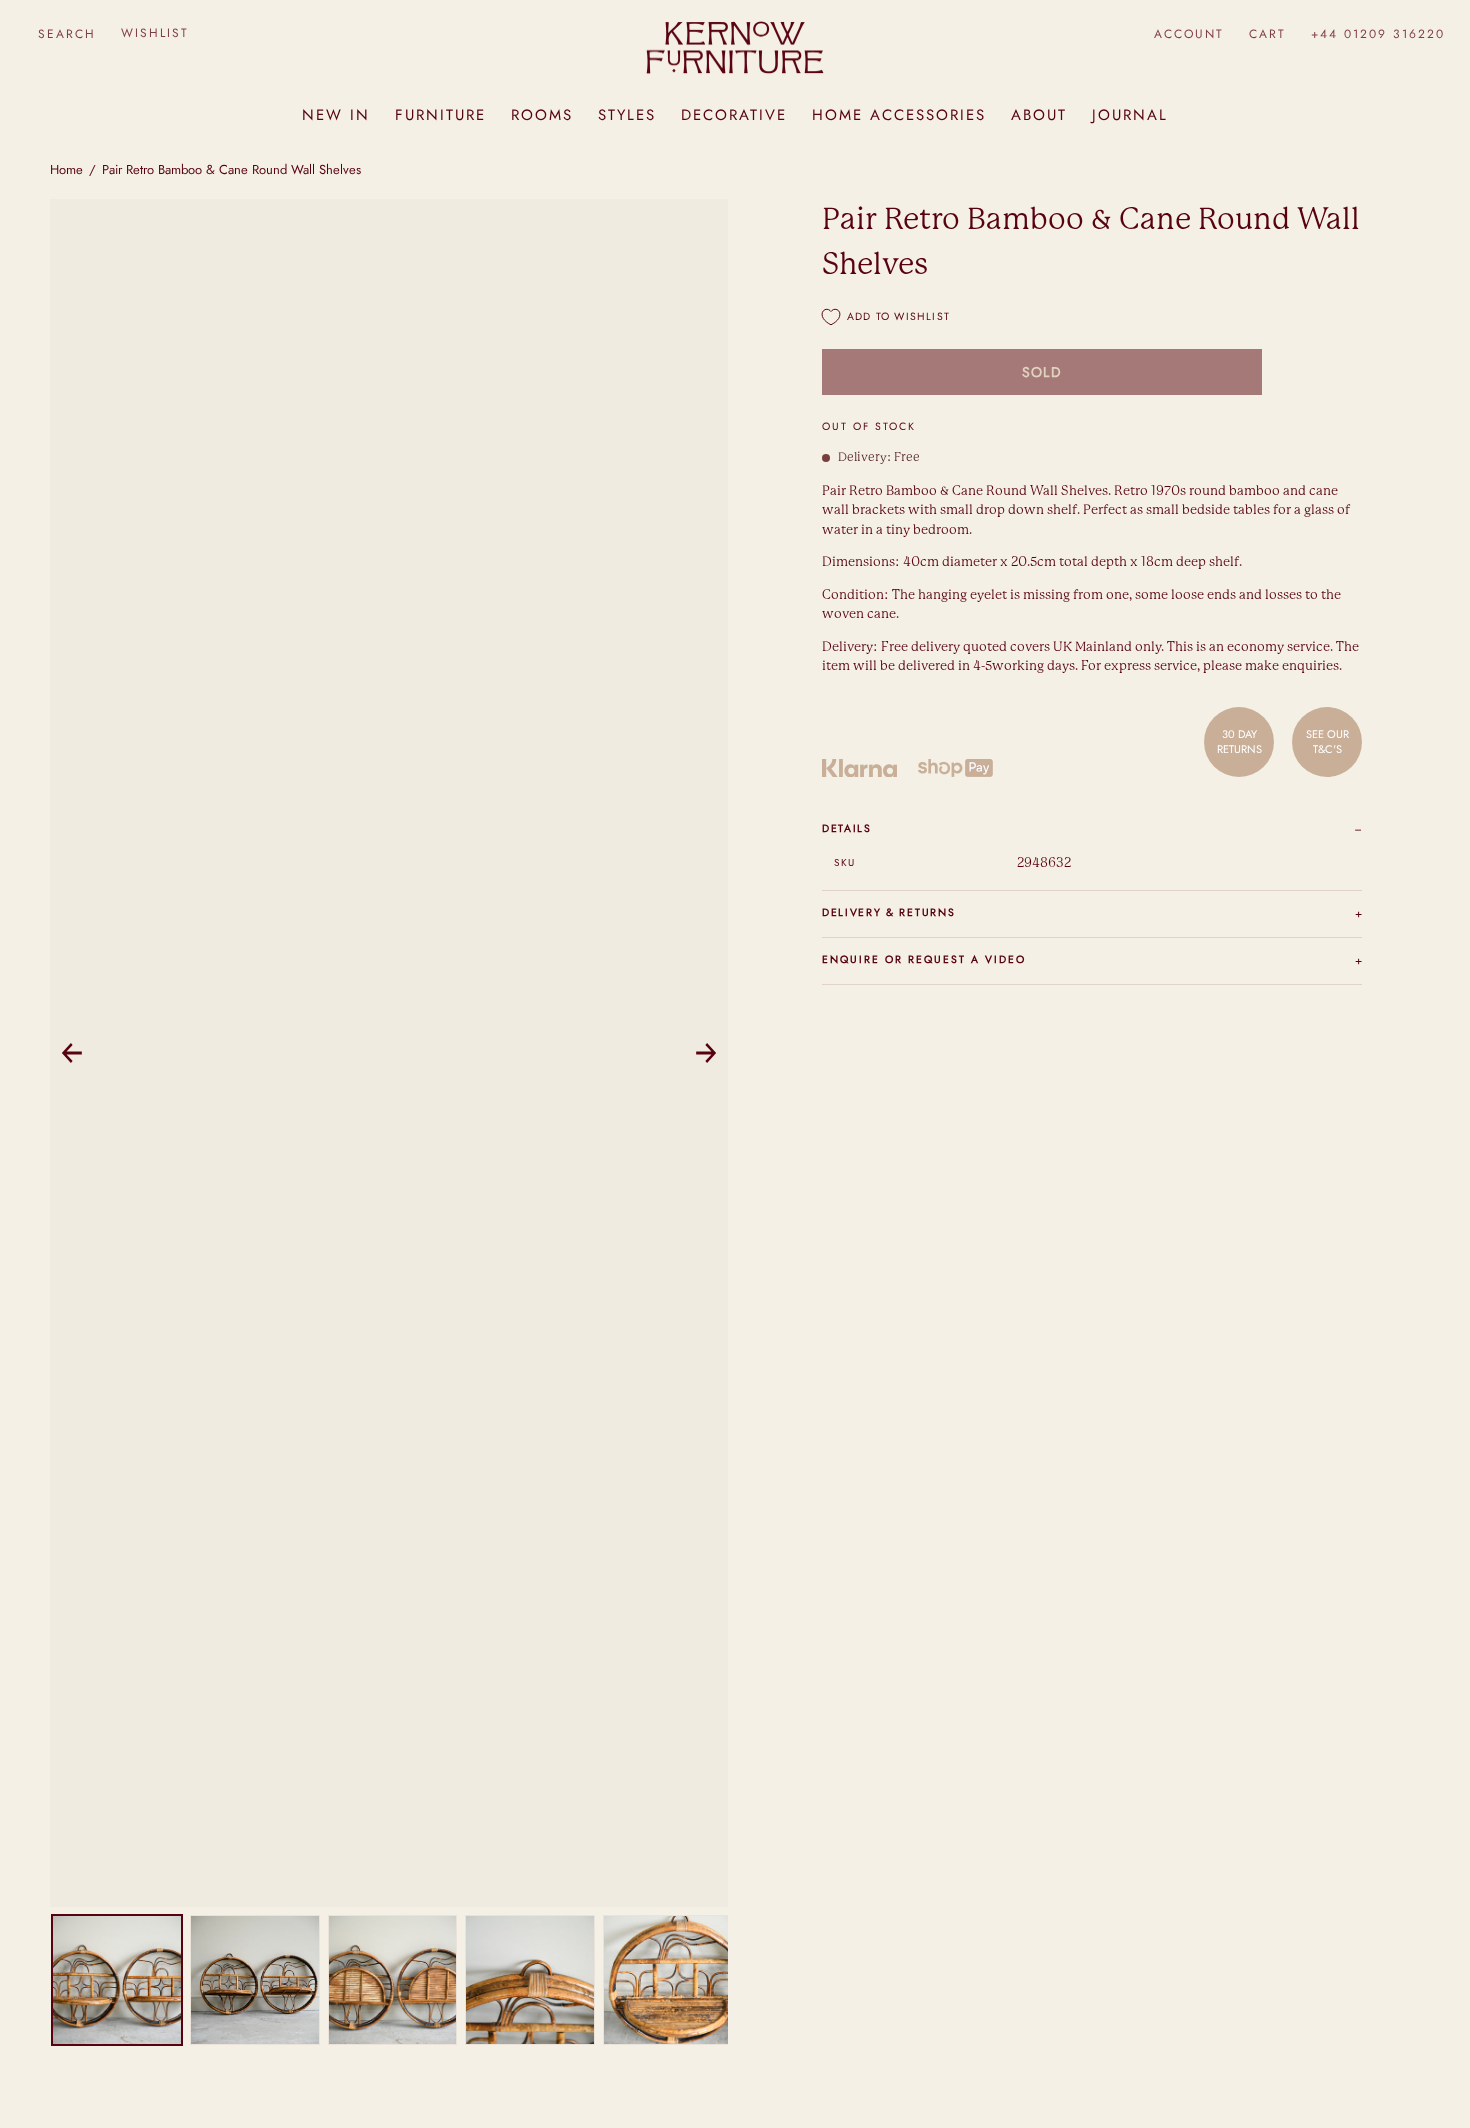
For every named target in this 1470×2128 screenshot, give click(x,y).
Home (66, 169)
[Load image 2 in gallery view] (255, 1980)
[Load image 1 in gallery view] (117, 1980)
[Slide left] (72, 1053)
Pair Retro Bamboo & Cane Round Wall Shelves (231, 169)
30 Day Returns (1239, 741)
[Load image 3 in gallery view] (393, 1980)
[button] (66, 33)
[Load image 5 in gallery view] (668, 1980)
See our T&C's (1327, 741)
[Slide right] (706, 1053)
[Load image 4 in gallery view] (530, 1980)
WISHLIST (155, 33)
